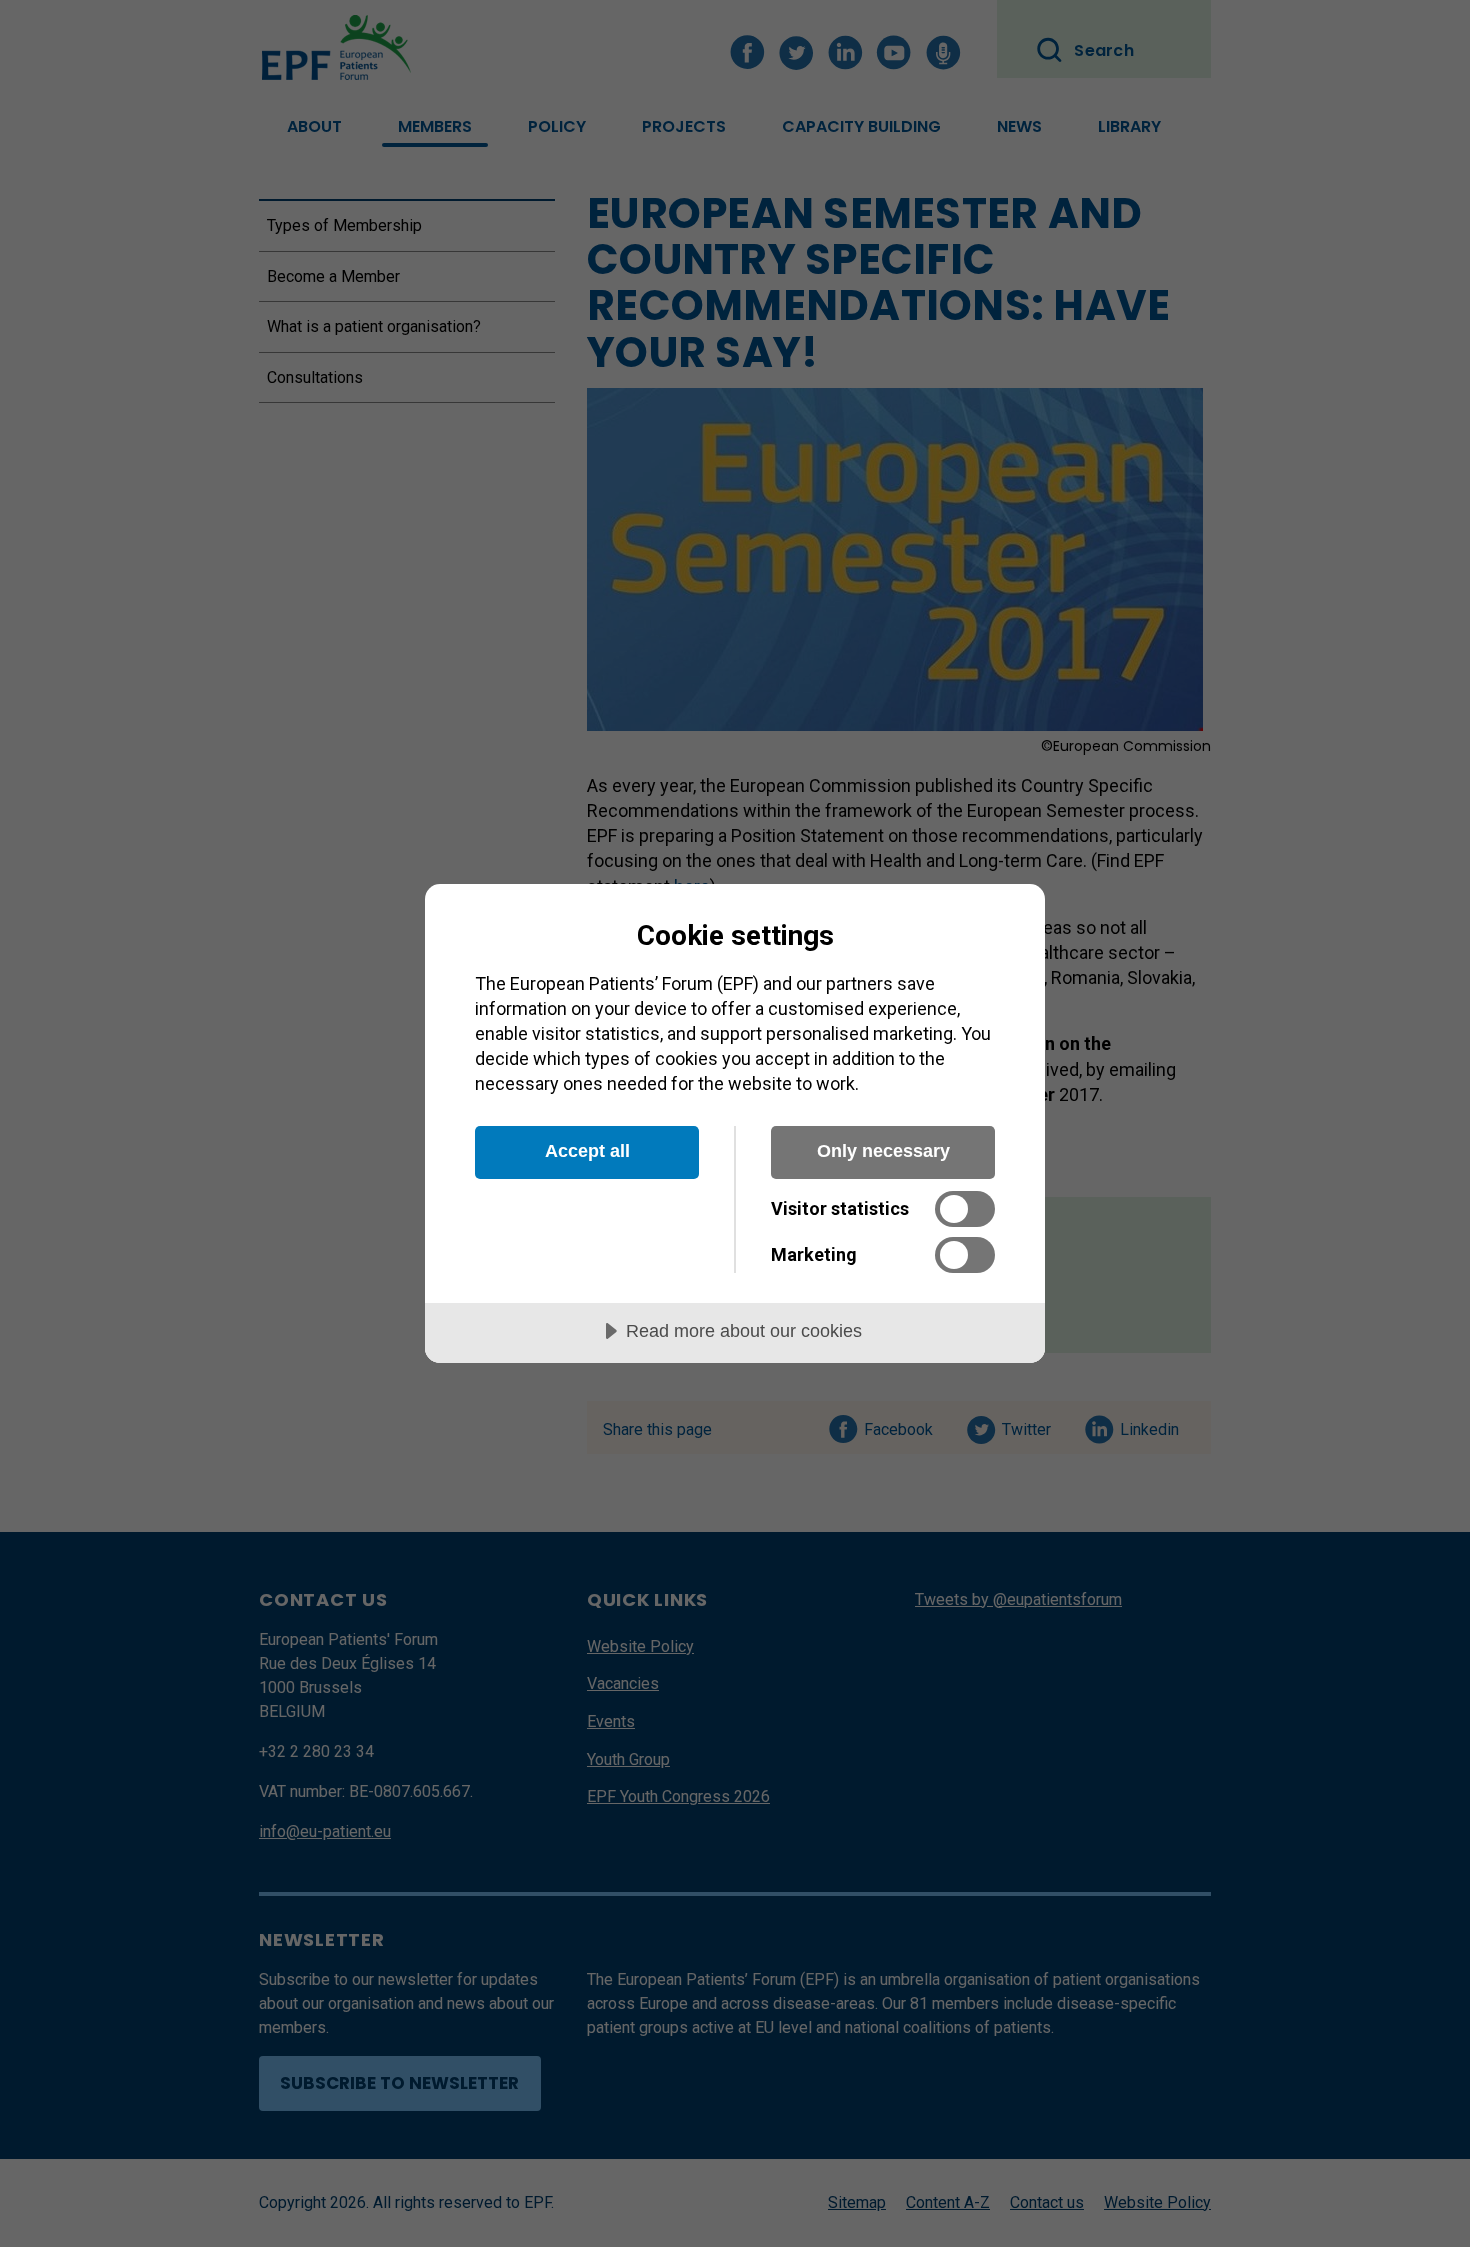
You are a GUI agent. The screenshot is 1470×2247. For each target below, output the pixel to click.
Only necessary (883, 1151)
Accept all (587, 1151)
